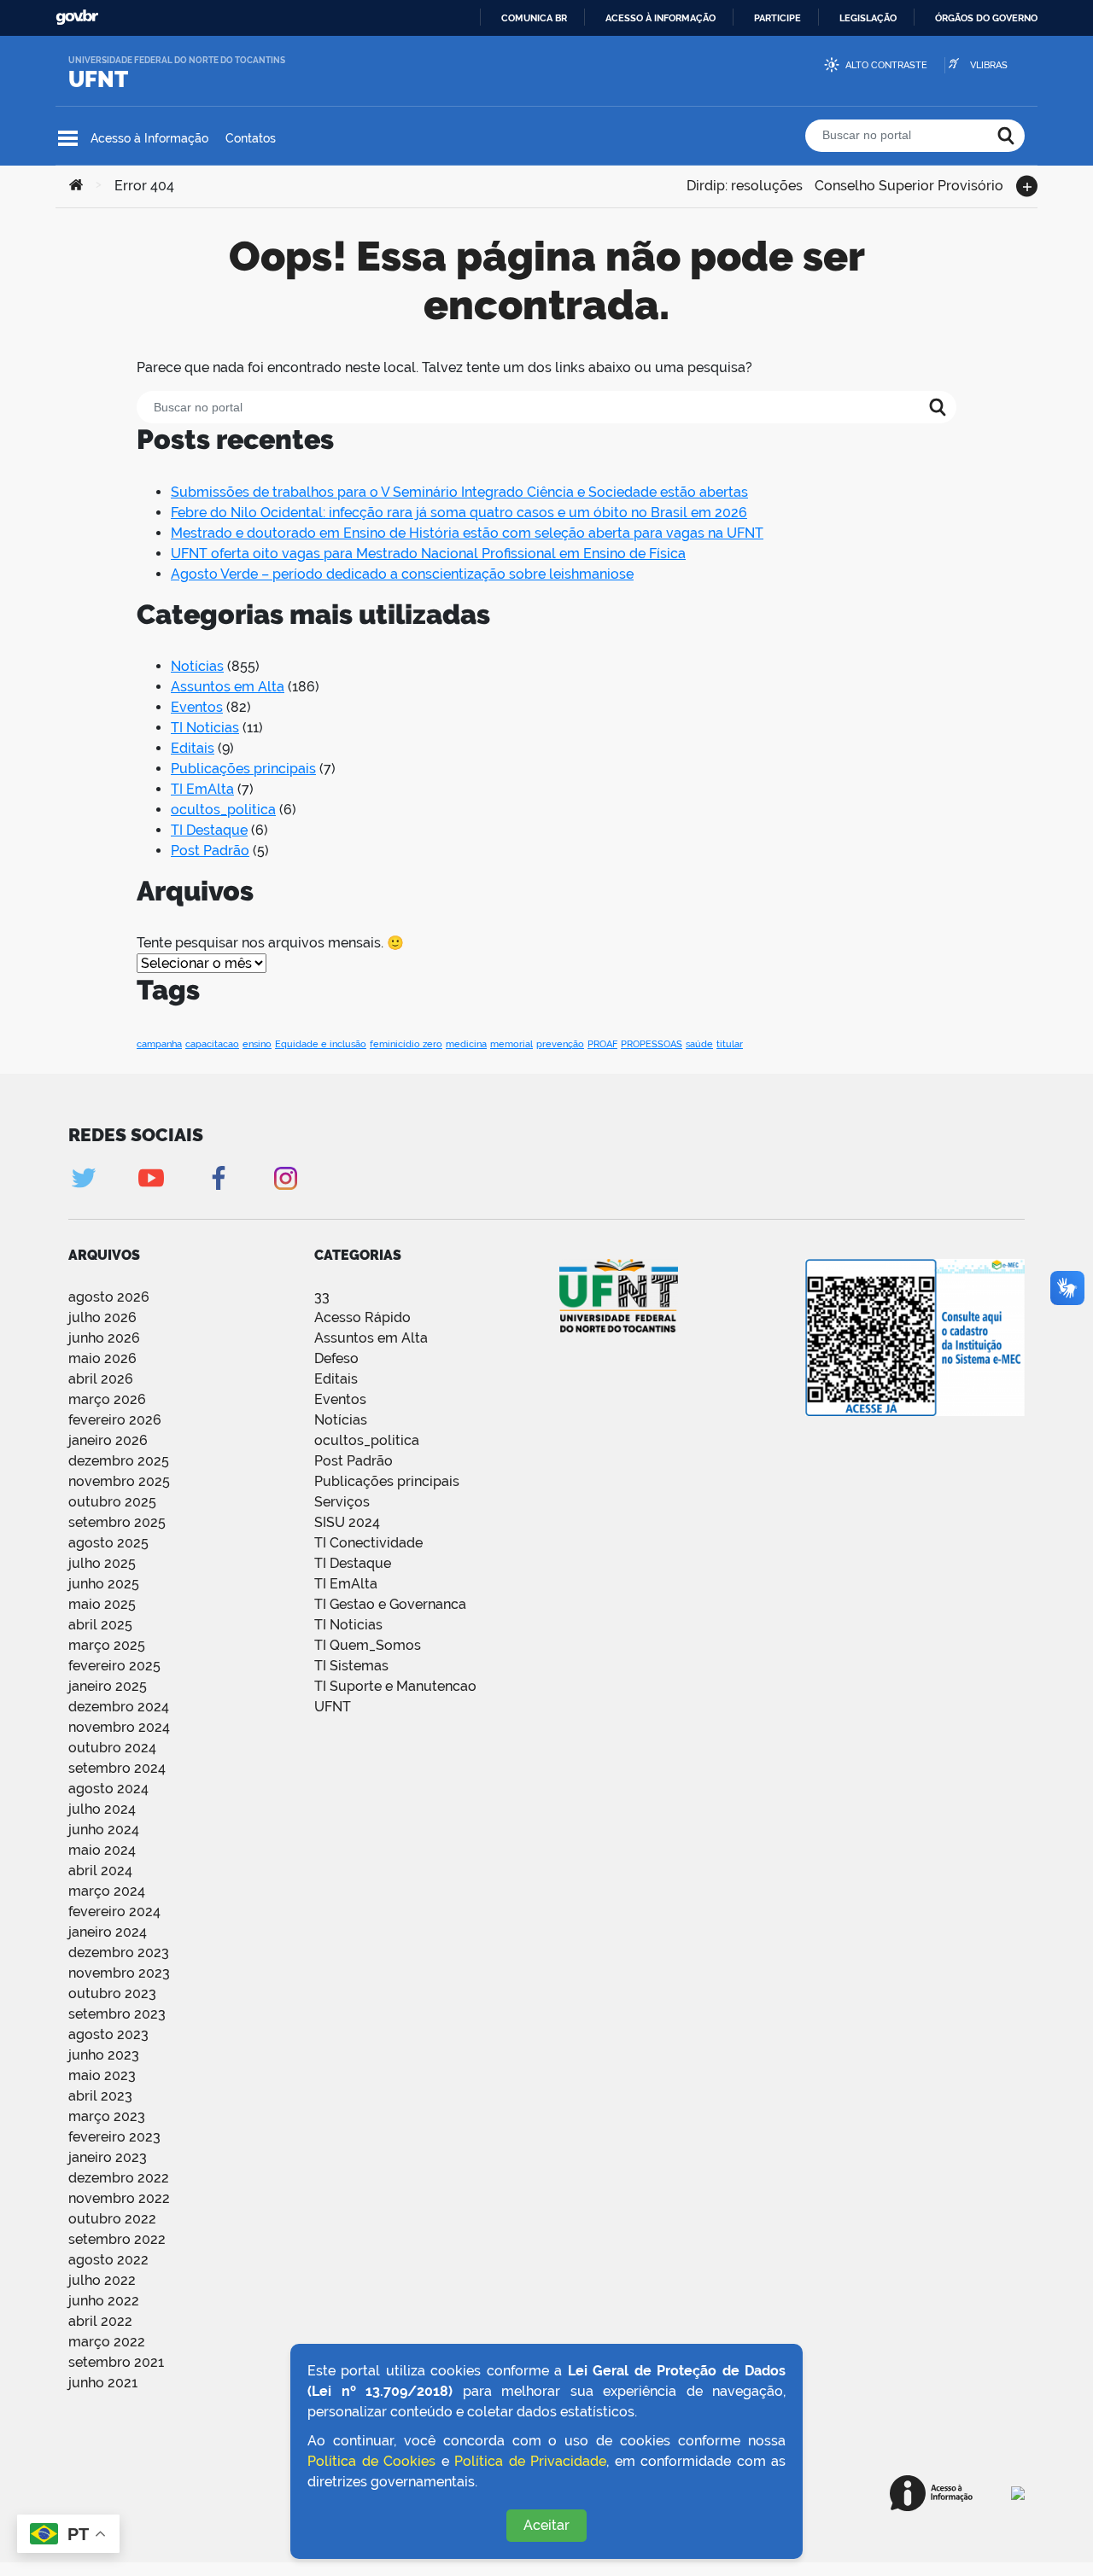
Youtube (151, 1178)
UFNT (98, 79)
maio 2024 (102, 1850)
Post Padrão (210, 851)
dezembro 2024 (119, 1707)
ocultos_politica (223, 810)
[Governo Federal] (1018, 2493)
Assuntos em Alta (228, 687)
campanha (159, 1044)
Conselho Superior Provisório (909, 184)
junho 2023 (104, 2055)
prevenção (560, 1044)
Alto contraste (886, 65)
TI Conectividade (368, 1543)
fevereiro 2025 (114, 1666)
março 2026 (107, 1399)
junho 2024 (104, 1830)
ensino (257, 1044)
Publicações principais (243, 769)
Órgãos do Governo (986, 18)
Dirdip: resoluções (745, 184)
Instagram (286, 1178)
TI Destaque (209, 830)
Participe (777, 18)
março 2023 (107, 2116)
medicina (466, 1044)
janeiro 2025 (108, 1686)
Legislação (868, 18)
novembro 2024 (119, 1727)
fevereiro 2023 (114, 2137)
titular (730, 1044)
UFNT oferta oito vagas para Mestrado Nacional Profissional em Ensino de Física (428, 554)
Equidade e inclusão (321, 1044)
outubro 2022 (112, 2219)
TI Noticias (205, 728)
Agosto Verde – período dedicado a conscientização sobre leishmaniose (402, 574)
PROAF (602, 1044)
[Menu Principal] (68, 138)
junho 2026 (104, 1338)
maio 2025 (102, 1604)
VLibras (989, 65)
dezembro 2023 (119, 1952)
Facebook (218, 1178)
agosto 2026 (109, 1297)
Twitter (83, 1178)
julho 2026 (102, 1317)
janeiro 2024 (108, 1932)
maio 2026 (102, 1358)
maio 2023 (102, 2075)
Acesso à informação (660, 18)
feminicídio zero (406, 1044)
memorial (511, 1044)
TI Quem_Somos (368, 1645)
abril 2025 (100, 1625)
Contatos (251, 138)
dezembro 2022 (119, 2178)
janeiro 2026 (108, 1440)
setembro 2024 (117, 1768)
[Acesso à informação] (931, 2493)
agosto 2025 (108, 1543)
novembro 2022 (119, 2198)
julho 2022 (102, 2280)
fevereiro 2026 (115, 1420)
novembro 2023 (119, 1973)
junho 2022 (104, 2301)
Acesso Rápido (362, 1317)
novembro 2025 (119, 1481)
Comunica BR (534, 18)
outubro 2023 (112, 1993)
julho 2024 (102, 1809)
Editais (193, 748)
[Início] (76, 186)
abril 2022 (100, 2321)
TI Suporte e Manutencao (395, 1686)
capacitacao (212, 1044)
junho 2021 (103, 2383)
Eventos (197, 707)
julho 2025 (102, 1563)
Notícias (197, 666)
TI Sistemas (351, 1666)
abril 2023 (100, 2096)
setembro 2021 (116, 2362)
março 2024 (107, 1891)
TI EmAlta (202, 789)
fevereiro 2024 (114, 1912)
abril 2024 (100, 1871)
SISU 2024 (347, 1522)
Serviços (342, 1502)
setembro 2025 (117, 1522)
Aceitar (546, 2525)
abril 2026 (101, 1379)
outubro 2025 (112, 1502)
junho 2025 (104, 1584)
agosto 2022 (108, 2260)
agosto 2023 (108, 2034)
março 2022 (107, 2342)
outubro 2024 (112, 1748)
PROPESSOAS (652, 1044)
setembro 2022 (117, 2239)
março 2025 (107, 1645)
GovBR (77, 17)
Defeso (336, 1358)
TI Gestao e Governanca (390, 1604)
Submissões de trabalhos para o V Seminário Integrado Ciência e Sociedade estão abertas (459, 492)
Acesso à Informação (149, 138)
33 (322, 1297)
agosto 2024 (108, 1789)
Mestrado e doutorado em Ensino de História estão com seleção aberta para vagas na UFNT (467, 533)
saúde (699, 1044)
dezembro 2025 (119, 1461)
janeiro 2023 (108, 2157)
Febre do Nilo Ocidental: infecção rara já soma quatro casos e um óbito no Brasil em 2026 (459, 513)
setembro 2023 (117, 2014)
